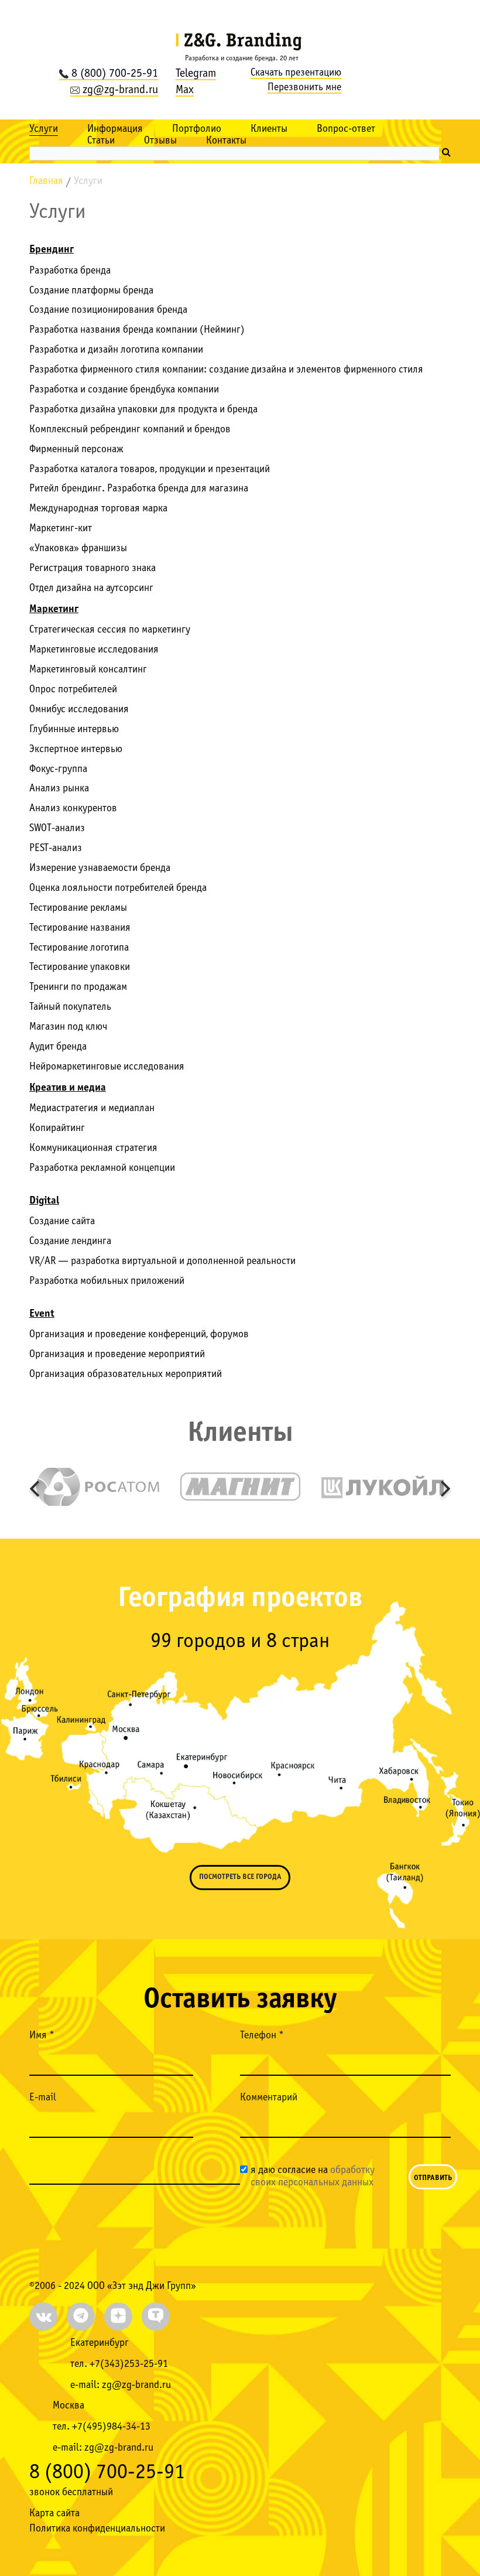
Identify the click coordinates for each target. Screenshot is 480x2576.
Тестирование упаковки (80, 967)
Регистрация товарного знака (92, 568)
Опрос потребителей (73, 690)
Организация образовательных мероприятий (126, 1374)
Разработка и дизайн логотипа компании (116, 350)
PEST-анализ (56, 848)
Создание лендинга (70, 1241)
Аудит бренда (58, 1047)
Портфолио (197, 129)
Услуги (44, 129)
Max (185, 90)
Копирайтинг (57, 1128)
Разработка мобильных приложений (107, 1281)
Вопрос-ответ (346, 129)
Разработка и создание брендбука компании (124, 390)
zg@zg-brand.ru (120, 90)
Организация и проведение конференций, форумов (139, 1335)
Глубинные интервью (74, 730)
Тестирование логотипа (79, 948)
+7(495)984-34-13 (111, 2427)
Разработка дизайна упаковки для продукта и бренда (143, 410)
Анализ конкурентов (73, 809)
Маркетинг (54, 609)
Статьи (101, 141)
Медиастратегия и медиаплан (92, 1108)
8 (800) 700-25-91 (115, 74)
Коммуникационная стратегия (93, 1148)
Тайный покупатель (70, 1007)
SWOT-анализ (57, 829)
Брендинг (52, 250)
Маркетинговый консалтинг (88, 670)
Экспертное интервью (76, 749)
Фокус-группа (58, 769)
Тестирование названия (80, 928)
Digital (44, 1201)
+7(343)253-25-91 (129, 2364)
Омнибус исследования (79, 710)
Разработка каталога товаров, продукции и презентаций (150, 469)
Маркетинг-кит (61, 529)
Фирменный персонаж (76, 450)
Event (42, 1314)
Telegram (196, 74)
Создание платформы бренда (91, 291)
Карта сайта (54, 2514)
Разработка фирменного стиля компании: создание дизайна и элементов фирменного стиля (226, 370)
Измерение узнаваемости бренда (100, 868)
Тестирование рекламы (78, 908)
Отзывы (160, 141)
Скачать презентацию (296, 73)
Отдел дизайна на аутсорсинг (91, 588)
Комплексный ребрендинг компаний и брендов (130, 430)
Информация (115, 129)
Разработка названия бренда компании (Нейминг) (137, 330)
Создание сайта (62, 1222)
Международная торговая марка (98, 509)
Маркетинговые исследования (94, 650)
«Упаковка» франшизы (78, 549)
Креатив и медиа (68, 1088)
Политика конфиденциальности (97, 2529)
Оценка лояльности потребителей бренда (118, 888)
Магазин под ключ (68, 1027)
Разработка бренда (70, 271)
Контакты (226, 141)
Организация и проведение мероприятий (117, 1354)
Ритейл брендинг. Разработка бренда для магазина (139, 489)
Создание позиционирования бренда (108, 310)
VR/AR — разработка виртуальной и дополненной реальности (162, 1261)
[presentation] (34, 1488)
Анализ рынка (59, 789)
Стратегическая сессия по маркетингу (110, 630)
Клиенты (269, 129)
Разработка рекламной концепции (102, 1168)
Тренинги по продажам (78, 987)
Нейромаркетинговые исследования (107, 1067)
